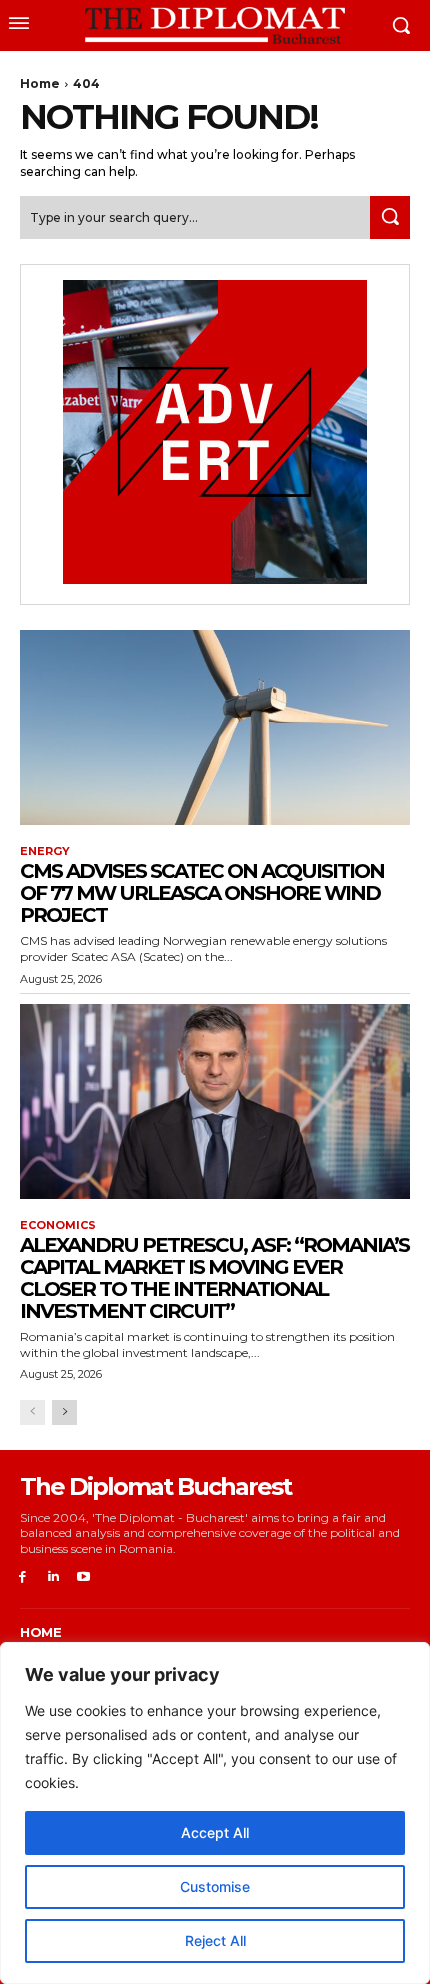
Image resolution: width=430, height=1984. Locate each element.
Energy (45, 851)
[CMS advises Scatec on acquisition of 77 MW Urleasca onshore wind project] (215, 727)
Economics (58, 1225)
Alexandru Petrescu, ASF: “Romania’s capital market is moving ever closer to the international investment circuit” (214, 1278)
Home (40, 83)
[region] (215, 1813)
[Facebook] (22, 1577)
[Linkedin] (53, 1577)
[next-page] (64, 1412)
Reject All (215, 1940)
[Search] (390, 217)
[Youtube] (84, 1577)
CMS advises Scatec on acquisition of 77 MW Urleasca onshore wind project (202, 893)
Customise (215, 1886)
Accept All (215, 1832)
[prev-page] (32, 1412)
